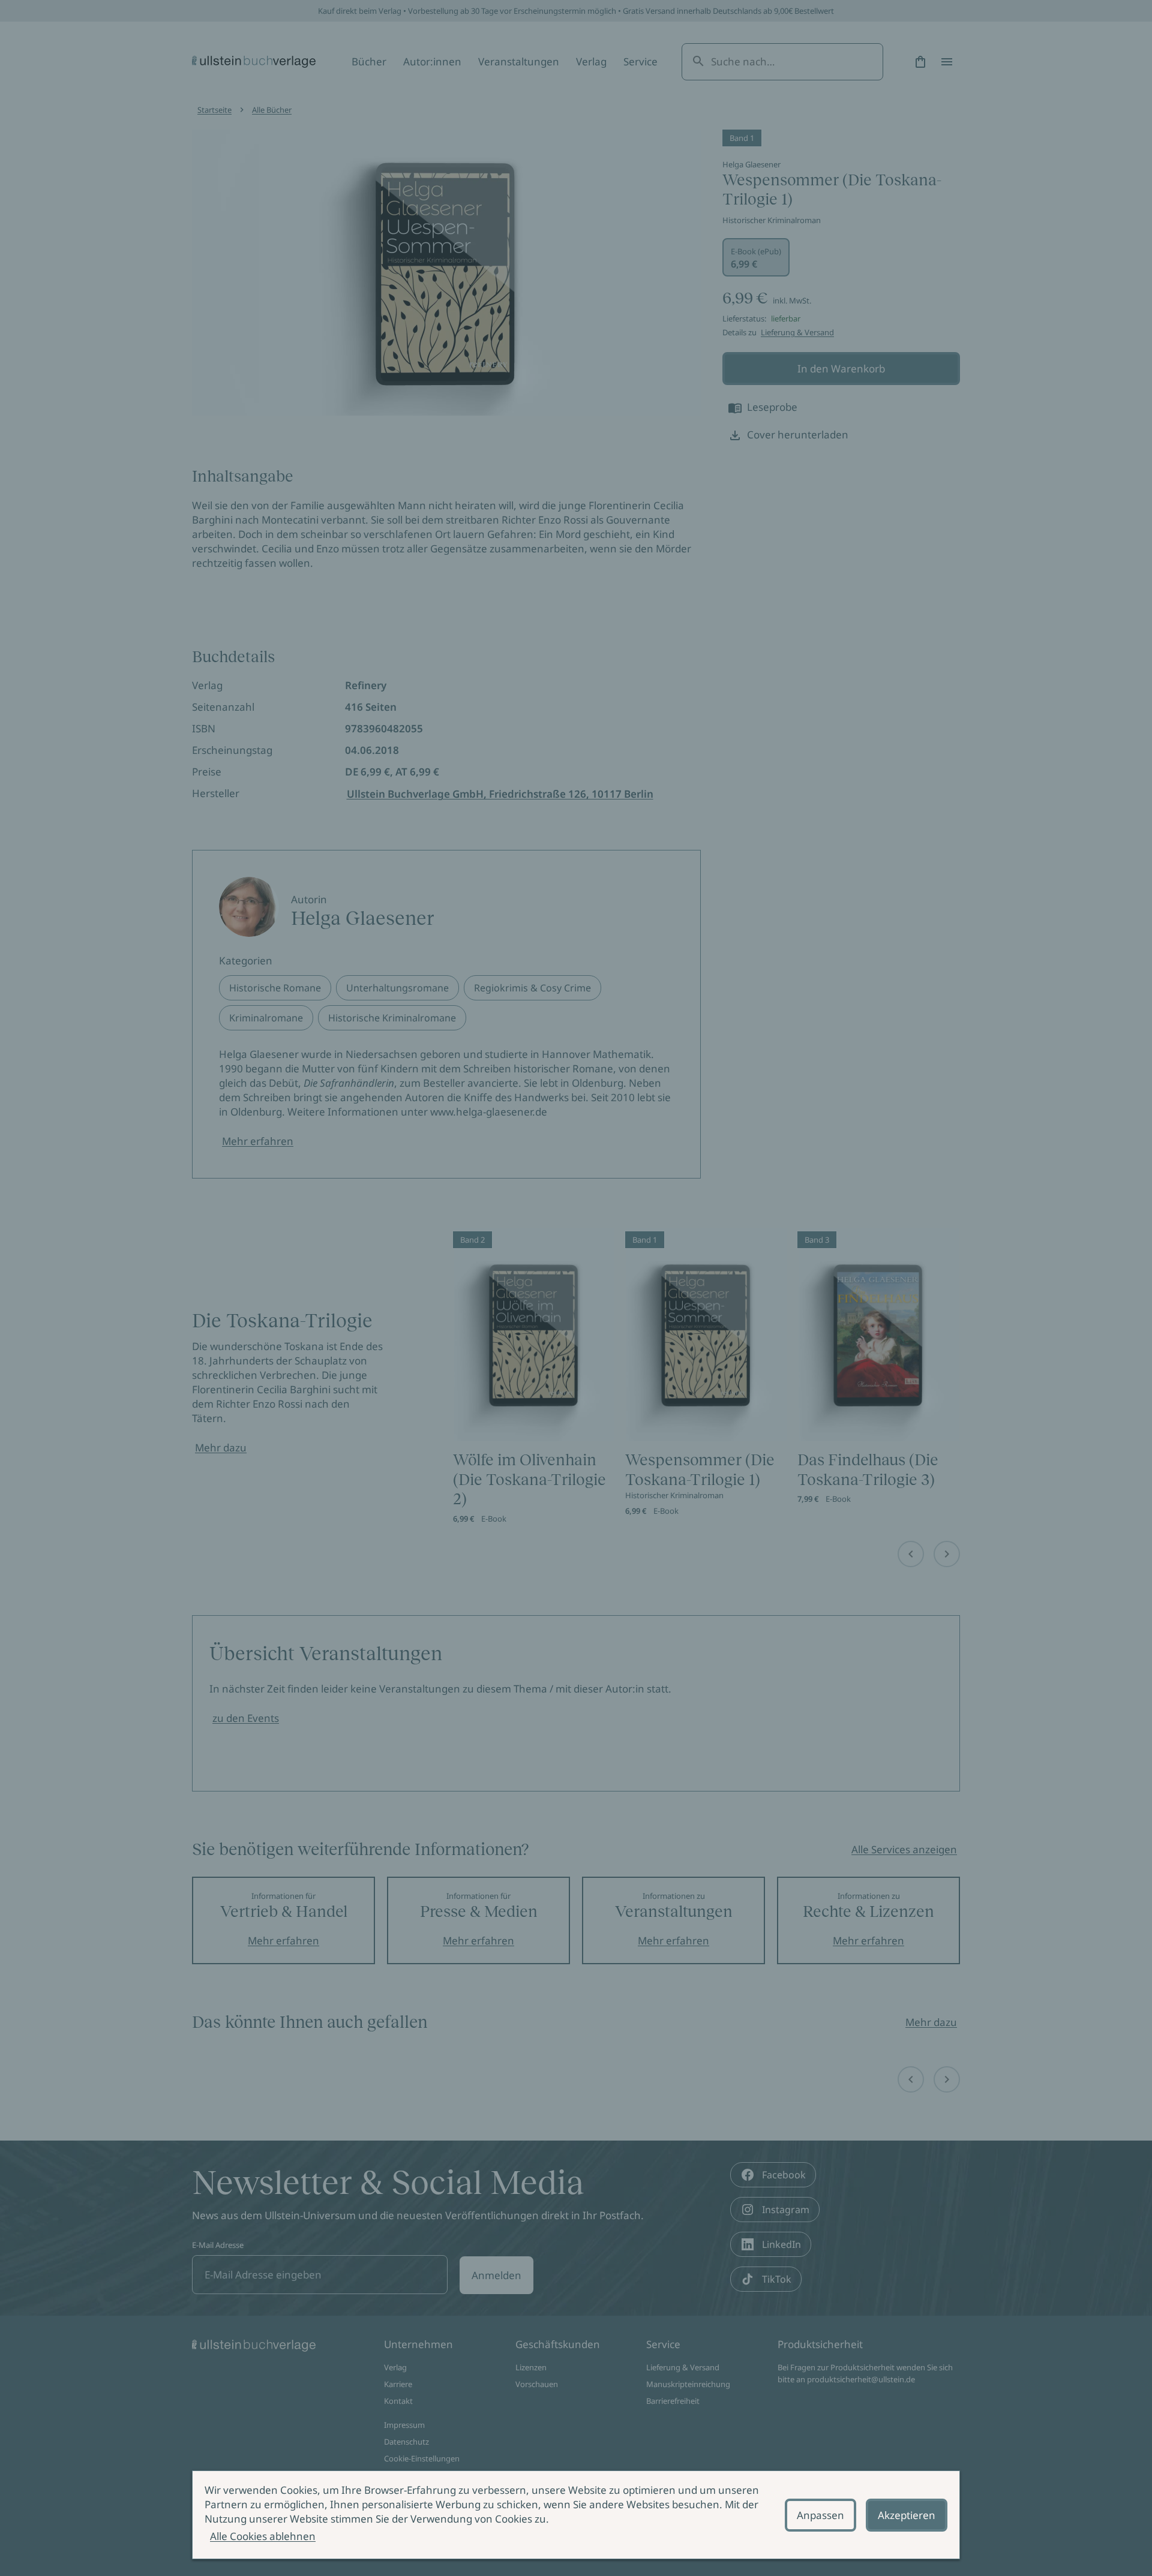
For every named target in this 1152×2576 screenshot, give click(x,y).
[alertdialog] (576, 2515)
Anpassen (820, 2515)
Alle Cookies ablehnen (263, 2536)
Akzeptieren (907, 2515)
